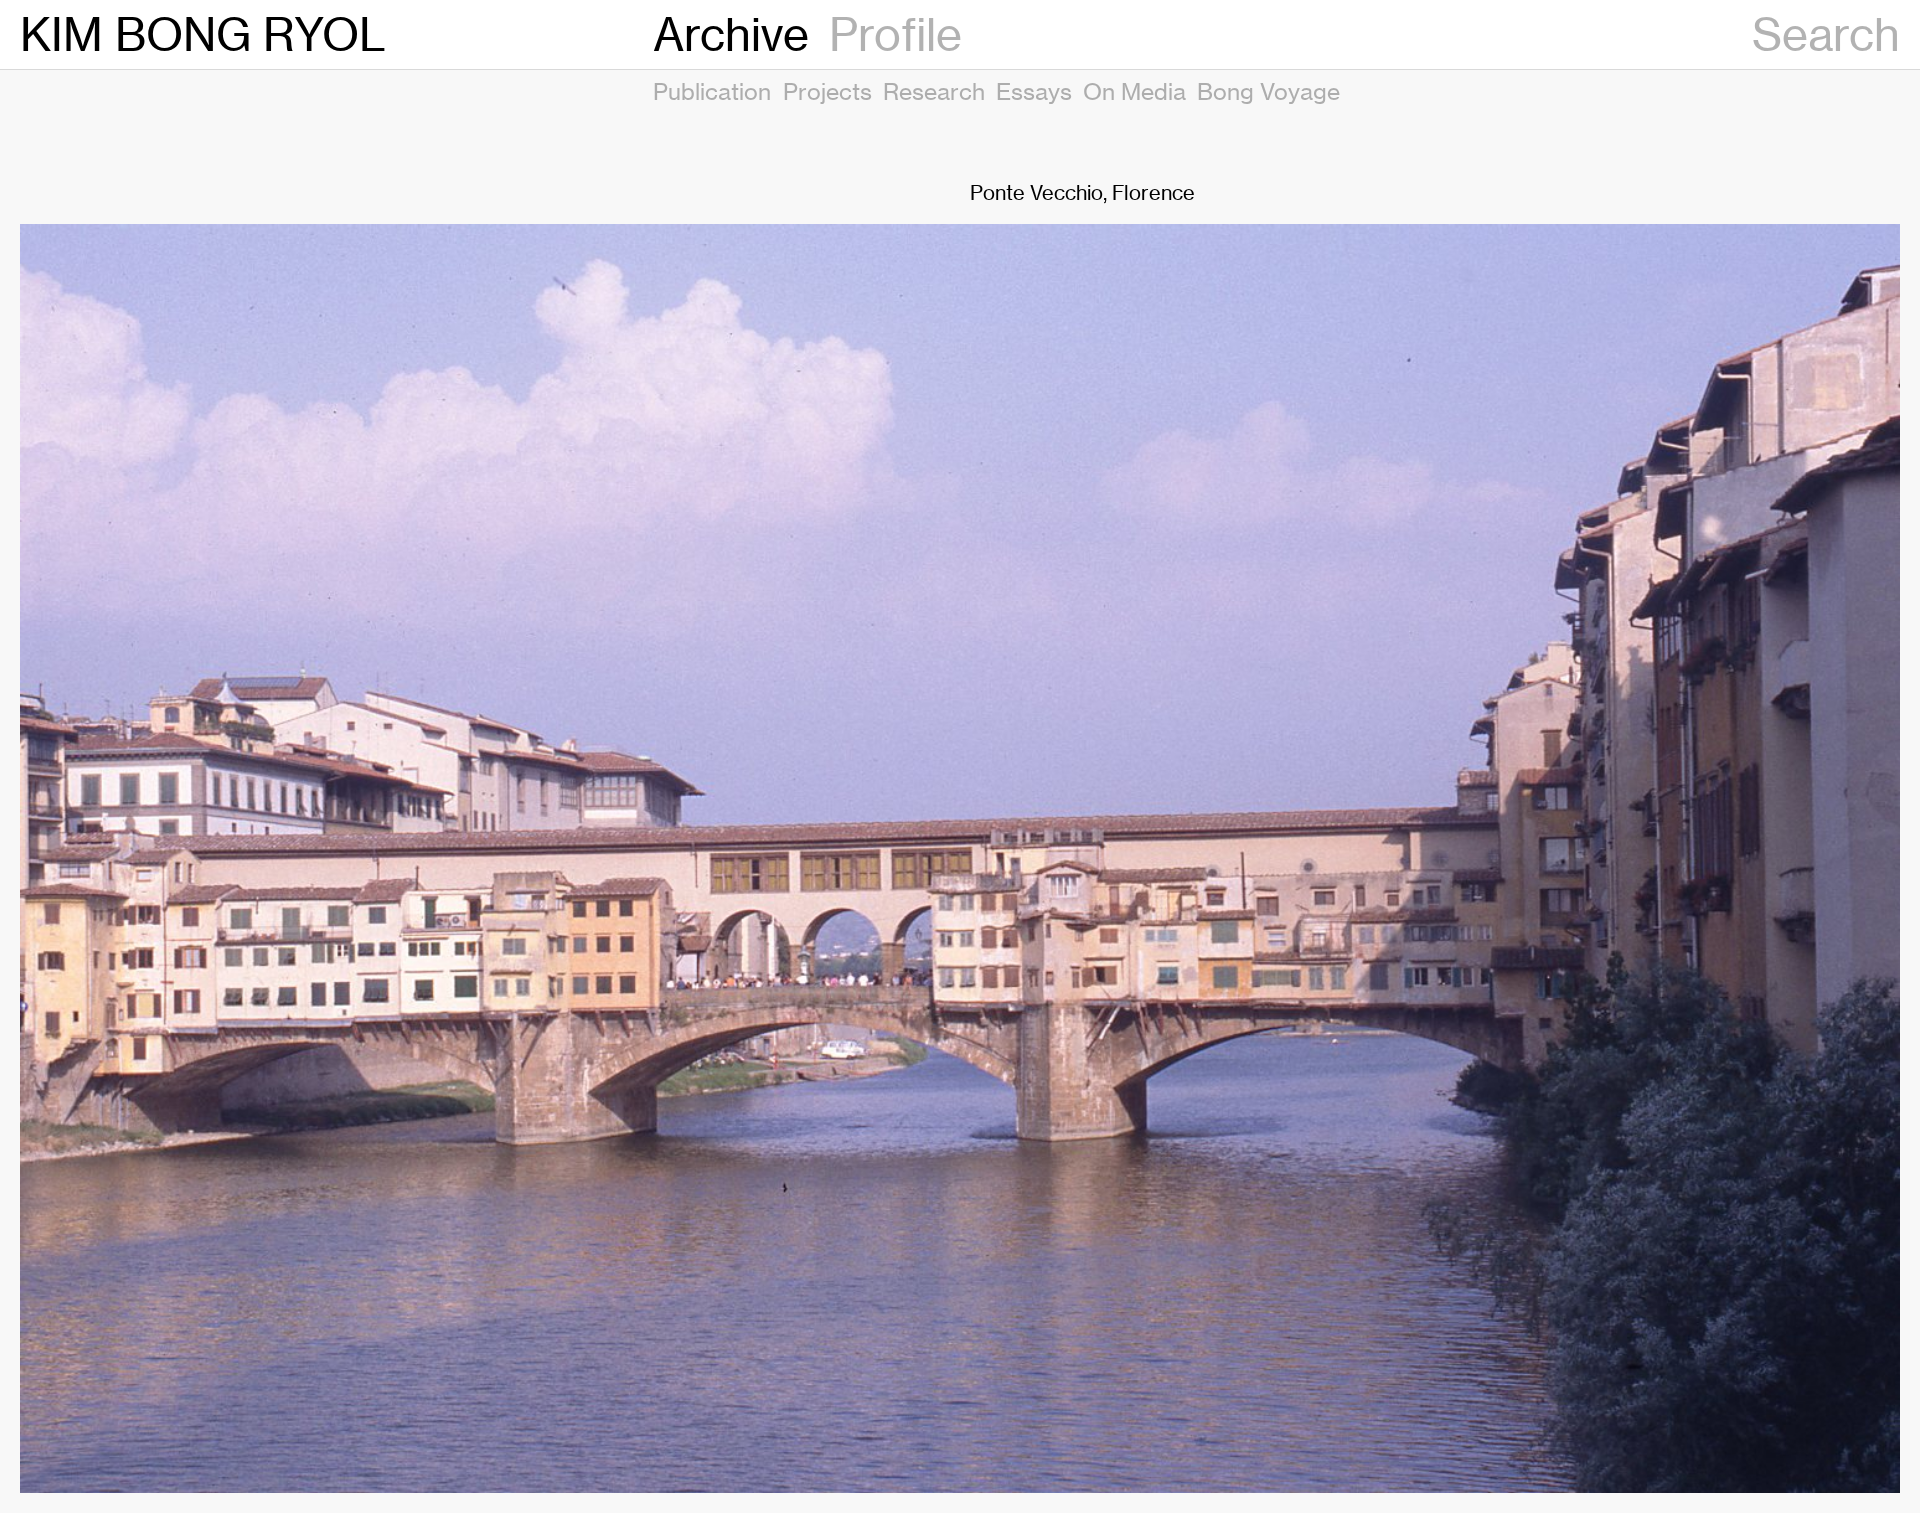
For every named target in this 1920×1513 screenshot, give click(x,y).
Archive (731, 34)
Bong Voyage (1268, 91)
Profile (895, 34)
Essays (1034, 91)
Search (1826, 34)
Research (934, 91)
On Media (1134, 91)
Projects (827, 91)
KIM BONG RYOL (203, 34)
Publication (712, 91)
